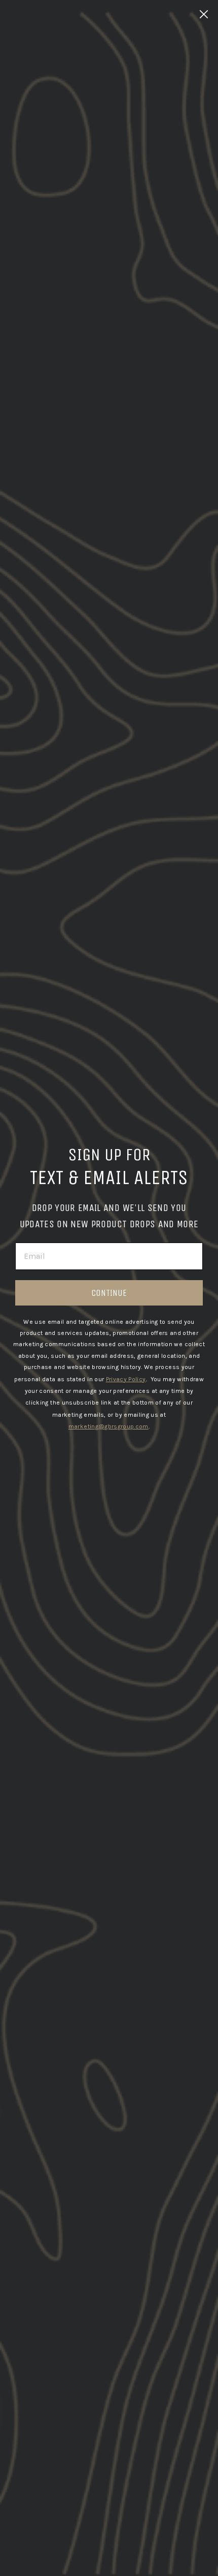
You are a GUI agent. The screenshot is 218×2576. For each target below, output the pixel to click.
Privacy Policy (126, 1379)
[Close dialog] (204, 14)
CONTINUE (109, 1293)
